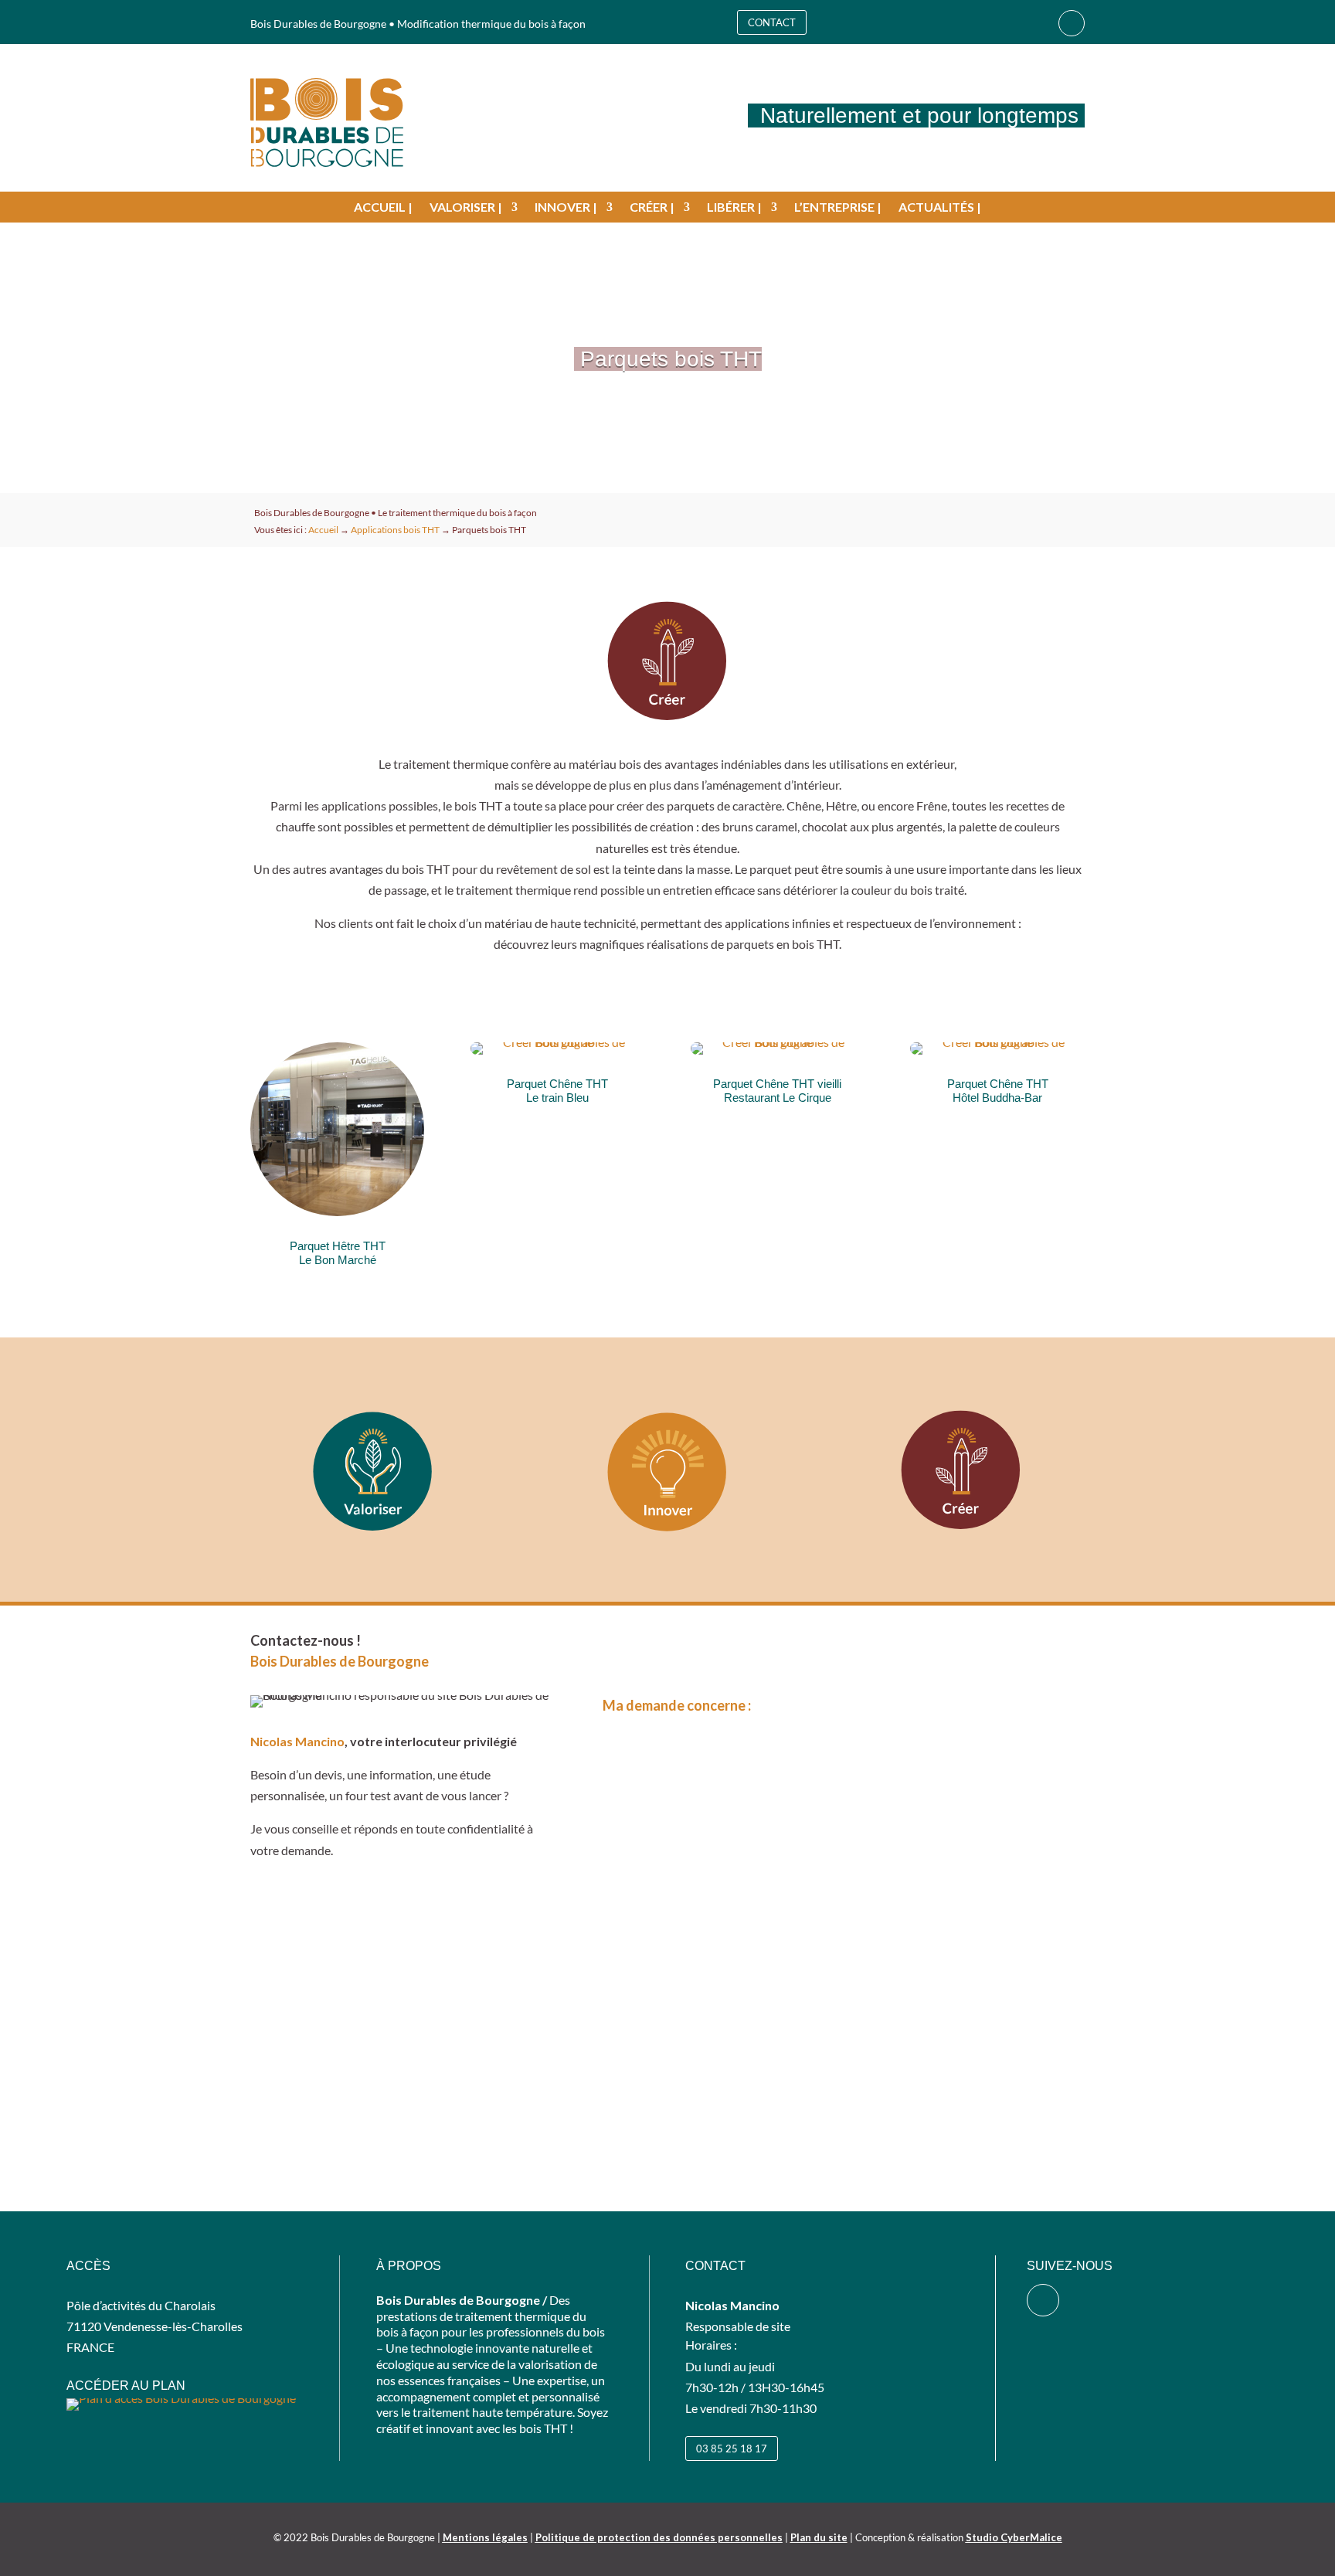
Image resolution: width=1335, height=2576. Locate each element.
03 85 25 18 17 (732, 2449)
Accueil (323, 530)
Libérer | (734, 208)
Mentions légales (485, 2537)
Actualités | (940, 208)
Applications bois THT (395, 530)
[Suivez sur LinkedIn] (1072, 23)
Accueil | (383, 208)
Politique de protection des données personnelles (659, 2537)
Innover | (566, 208)
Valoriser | (466, 208)
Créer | (652, 208)
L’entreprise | (838, 208)
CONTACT (772, 22)
